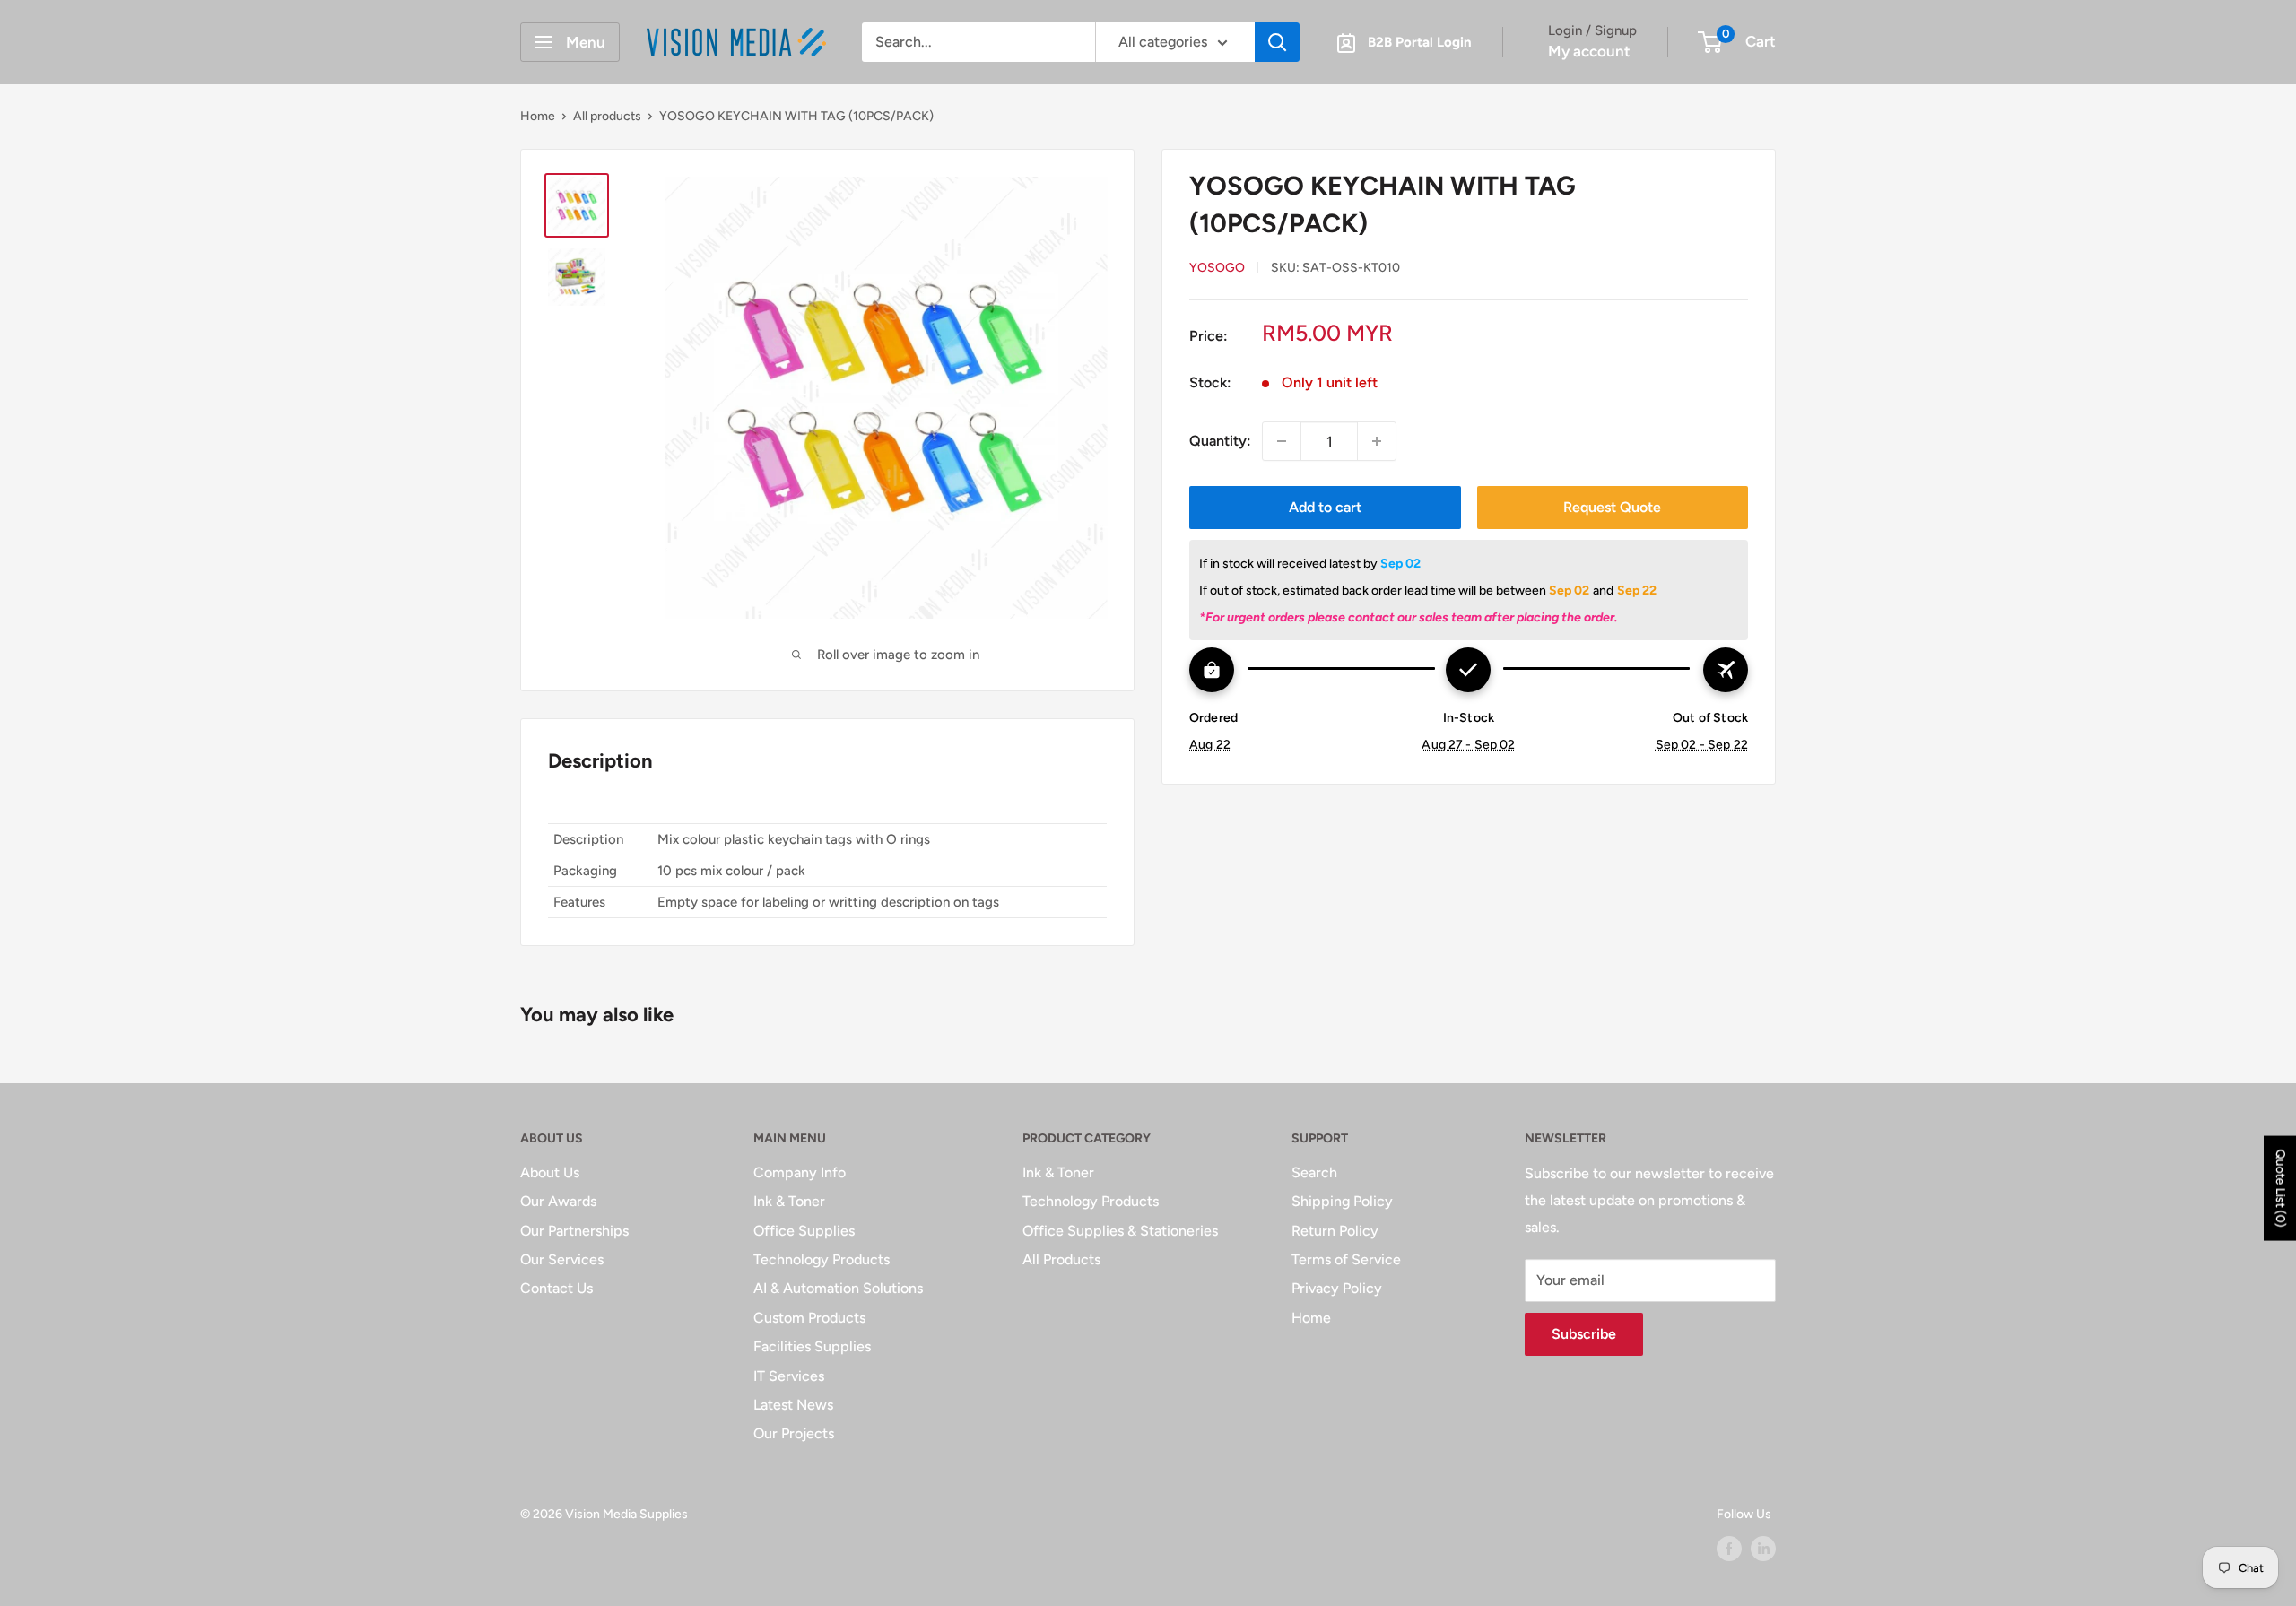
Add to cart (1325, 507)
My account (1589, 51)
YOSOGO (1217, 268)
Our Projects (794, 1433)
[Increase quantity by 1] (1377, 441)
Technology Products (822, 1259)
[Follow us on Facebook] (1729, 1549)
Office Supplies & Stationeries (1120, 1231)
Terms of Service (1346, 1259)
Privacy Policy (1337, 1288)
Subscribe (1584, 1334)
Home (538, 116)
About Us (550, 1172)
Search (1314, 1172)
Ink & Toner (789, 1201)
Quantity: (1220, 441)
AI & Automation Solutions (838, 1288)
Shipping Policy (1342, 1201)
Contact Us (557, 1288)
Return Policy (1335, 1231)
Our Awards (558, 1201)
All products (607, 116)
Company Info (800, 1172)
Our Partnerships (574, 1231)
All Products (1061, 1259)
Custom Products (809, 1318)
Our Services (562, 1259)
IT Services (789, 1376)
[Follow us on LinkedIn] (1763, 1549)
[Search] (1277, 42)
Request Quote (1612, 507)
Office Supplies (804, 1231)
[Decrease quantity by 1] (1282, 441)
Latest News (793, 1405)
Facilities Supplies (812, 1346)
